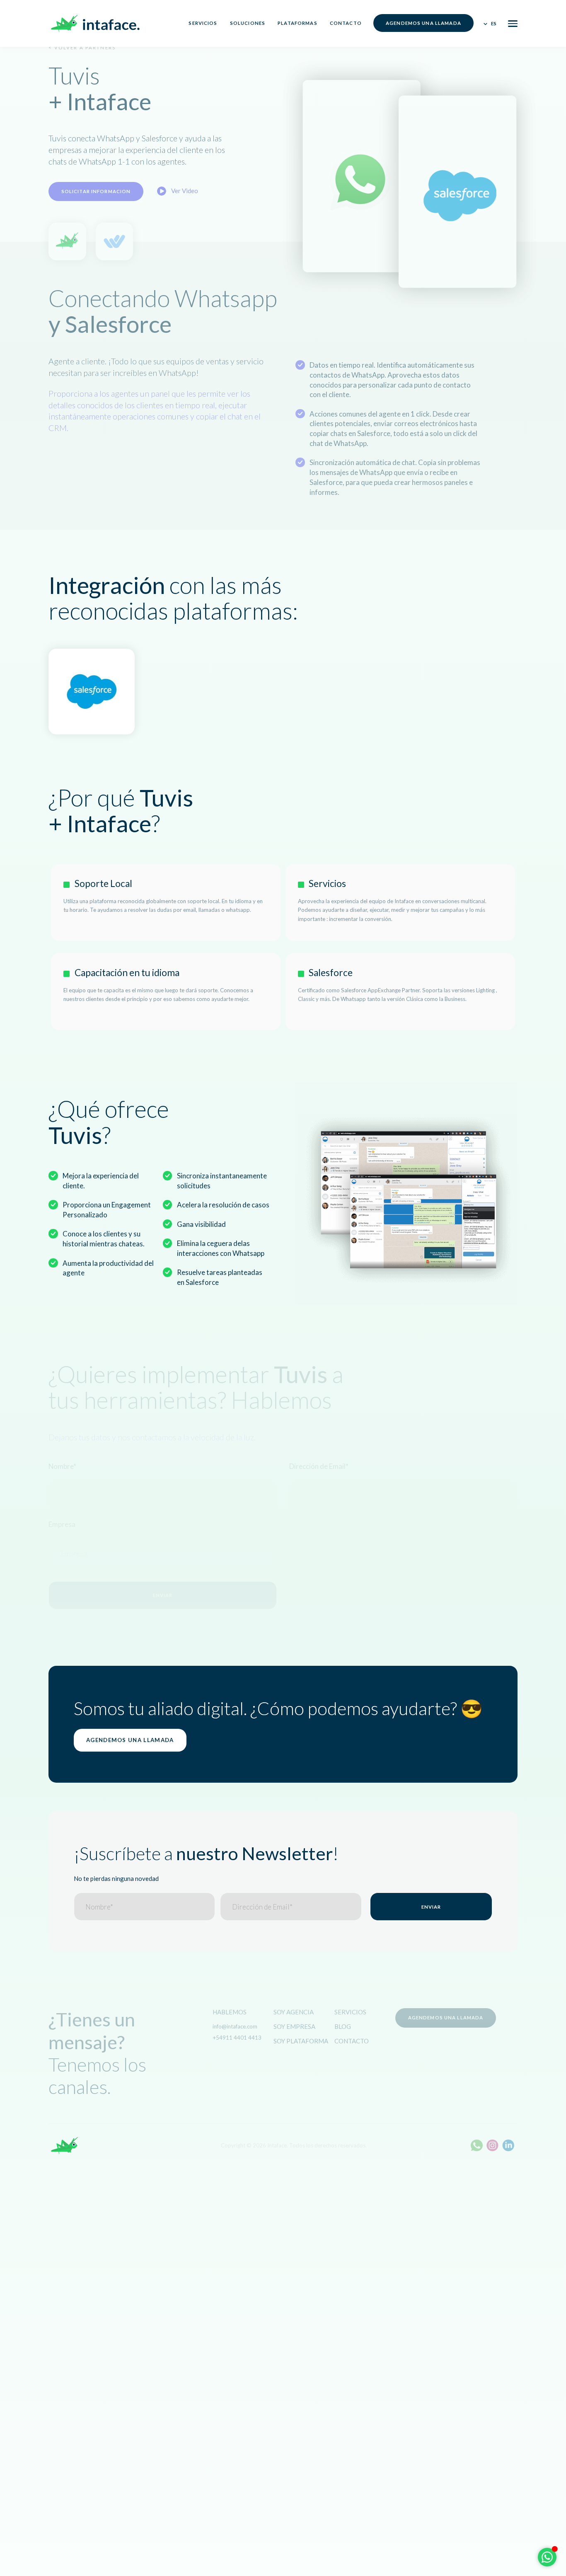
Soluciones (248, 23)
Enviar (431, 1907)
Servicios (203, 23)
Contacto (346, 23)
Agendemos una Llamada (423, 23)
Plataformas (297, 23)
